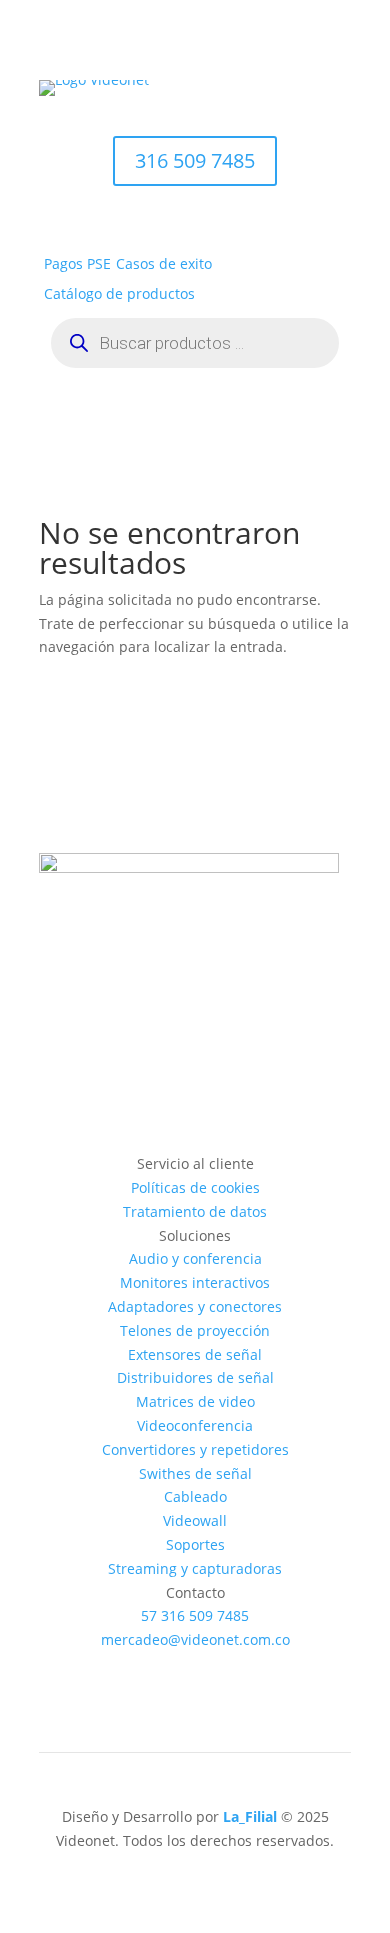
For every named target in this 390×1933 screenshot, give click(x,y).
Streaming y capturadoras (195, 1568)
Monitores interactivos (195, 1282)
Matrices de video (195, 1401)
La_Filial (250, 1816)
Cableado (195, 1496)
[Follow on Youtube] (215, 1668)
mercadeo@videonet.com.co (195, 1639)
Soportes (195, 1544)
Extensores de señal (195, 1354)
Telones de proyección (195, 1330)
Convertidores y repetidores (195, 1449)
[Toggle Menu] (325, 116)
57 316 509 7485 (195, 1615)
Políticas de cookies (195, 1187)
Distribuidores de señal (195, 1377)
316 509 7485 (195, 160)
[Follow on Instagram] (175, 1668)
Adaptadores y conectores (195, 1306)
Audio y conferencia (195, 1258)
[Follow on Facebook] (135, 1668)
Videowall (195, 1520)
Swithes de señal (195, 1473)
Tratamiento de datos (195, 1211)
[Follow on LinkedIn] (255, 1668)
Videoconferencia (195, 1425)
